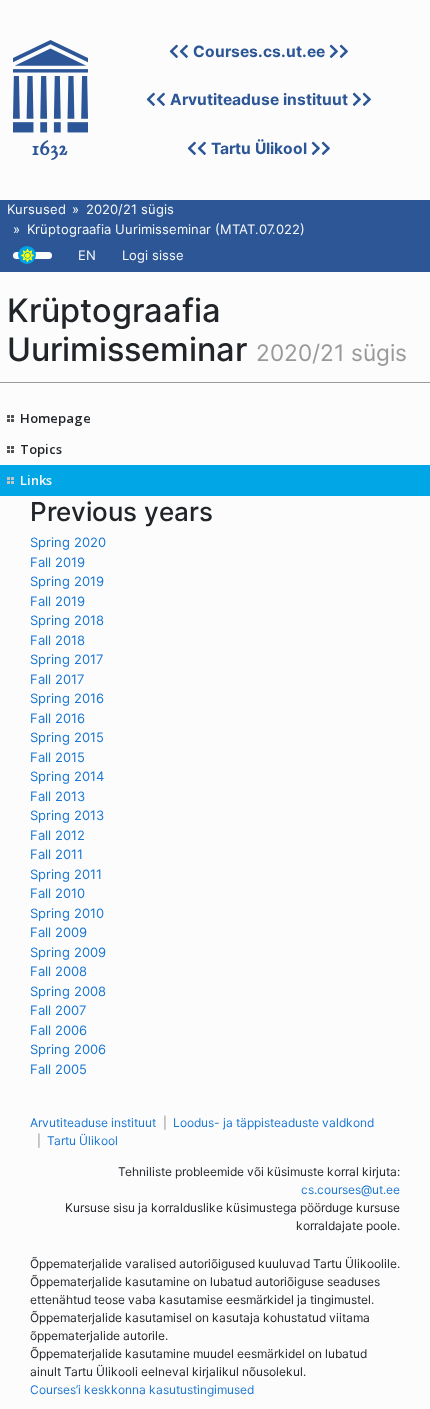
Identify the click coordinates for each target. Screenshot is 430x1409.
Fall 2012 (57, 835)
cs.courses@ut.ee (350, 1189)
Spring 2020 (68, 542)
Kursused (36, 209)
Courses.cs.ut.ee (259, 51)
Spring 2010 (67, 913)
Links (36, 480)
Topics (41, 449)
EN (87, 255)
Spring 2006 (68, 1049)
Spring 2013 (67, 815)
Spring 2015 (67, 737)
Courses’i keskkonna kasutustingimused (142, 1389)
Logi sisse (153, 255)
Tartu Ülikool (259, 148)
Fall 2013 (57, 796)
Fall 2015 (57, 757)
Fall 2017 (57, 679)
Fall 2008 (58, 971)
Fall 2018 (57, 640)
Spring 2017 (66, 659)
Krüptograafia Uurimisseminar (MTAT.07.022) (166, 229)
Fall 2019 (57, 562)
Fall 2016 (57, 718)
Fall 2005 (58, 1069)
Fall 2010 (57, 893)
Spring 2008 (68, 991)
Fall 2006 (58, 1030)
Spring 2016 (67, 698)
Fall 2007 (58, 1010)
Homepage (55, 418)
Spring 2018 (67, 620)
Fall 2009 (58, 932)
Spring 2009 (68, 952)
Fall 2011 (56, 854)
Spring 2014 (67, 776)
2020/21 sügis (130, 209)
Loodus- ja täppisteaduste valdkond (273, 1122)
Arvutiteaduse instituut (259, 99)
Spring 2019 (67, 581)
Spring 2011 (66, 874)
